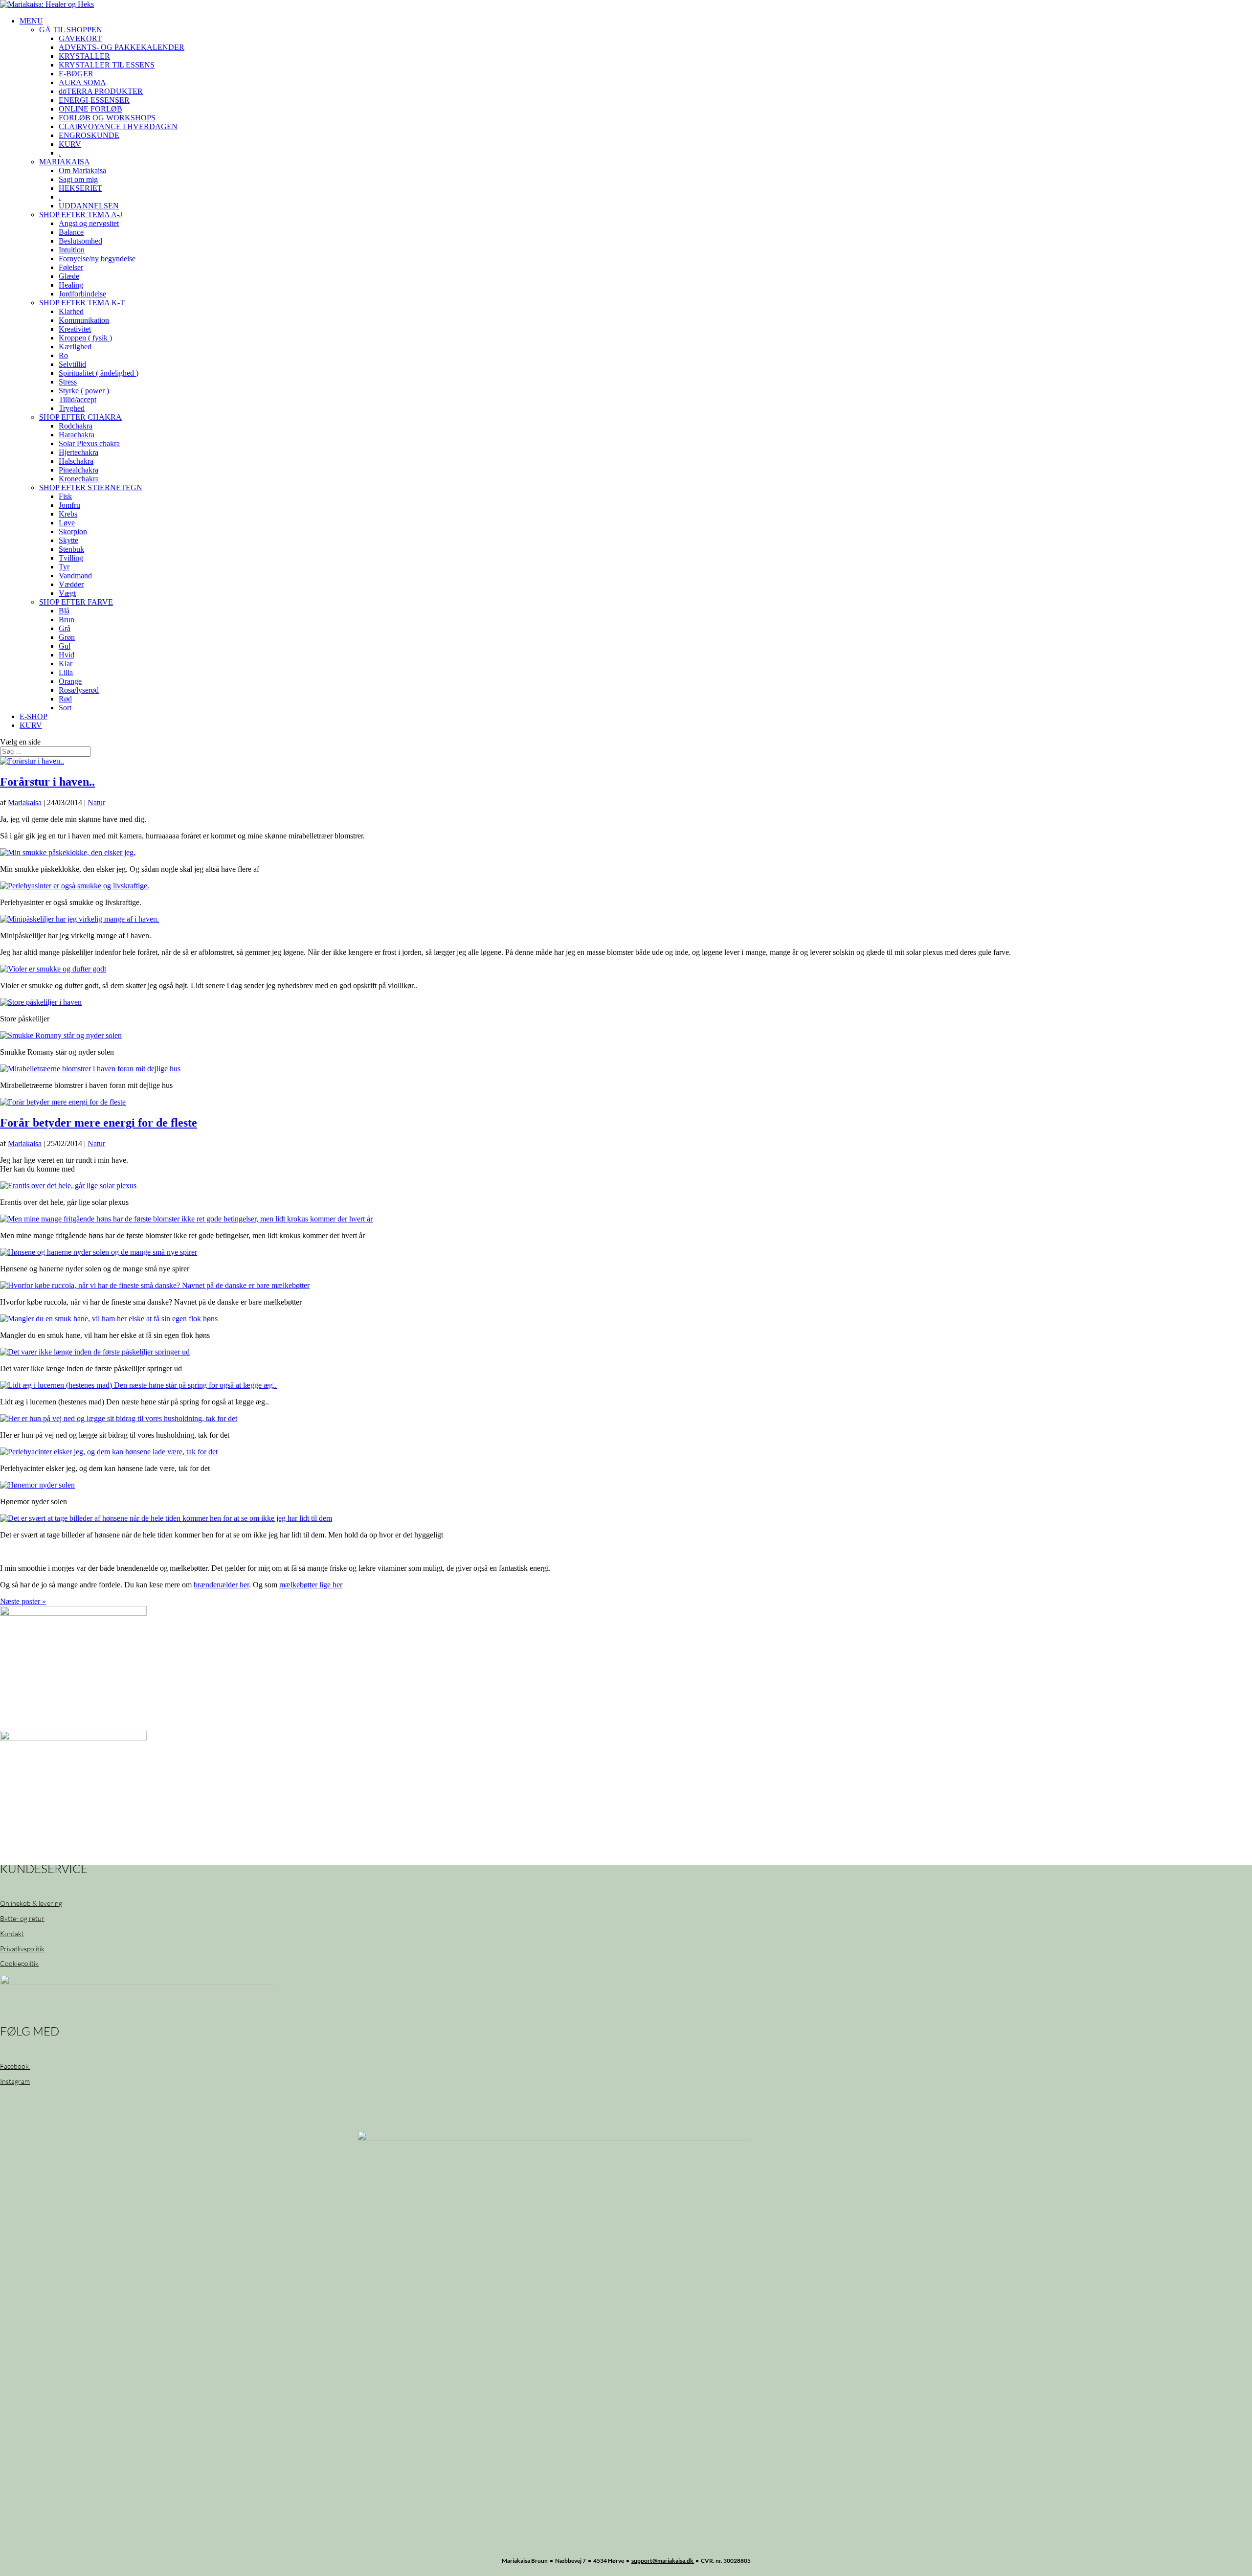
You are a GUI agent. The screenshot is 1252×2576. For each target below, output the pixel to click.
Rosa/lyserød (79, 690)
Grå (65, 628)
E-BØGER (76, 74)
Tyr (64, 567)
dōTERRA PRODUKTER (101, 91)
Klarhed (71, 311)
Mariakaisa (25, 802)
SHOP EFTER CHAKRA (80, 417)
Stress (68, 382)
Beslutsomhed (80, 241)
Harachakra (77, 435)
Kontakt (12, 1933)
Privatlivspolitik (22, 1949)
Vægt (67, 593)
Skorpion (73, 531)
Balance (71, 232)
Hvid (67, 655)
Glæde (69, 276)
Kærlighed (75, 347)
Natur (96, 802)
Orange (70, 681)
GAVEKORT (80, 38)
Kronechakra (79, 479)
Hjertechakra (78, 452)
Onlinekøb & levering (31, 1903)
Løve (67, 523)
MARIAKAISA (65, 162)
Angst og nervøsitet (89, 223)
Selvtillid (72, 364)
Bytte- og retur (22, 1918)
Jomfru (69, 505)
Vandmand (75, 576)
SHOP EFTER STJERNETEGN (91, 487)
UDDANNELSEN (89, 206)
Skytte (68, 540)
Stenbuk (71, 549)
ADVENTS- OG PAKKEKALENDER (122, 47)
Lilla (66, 672)
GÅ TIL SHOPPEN (71, 30)
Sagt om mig (78, 179)
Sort (65, 708)
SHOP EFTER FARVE (76, 602)
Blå (64, 611)
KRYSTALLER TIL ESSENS (107, 65)
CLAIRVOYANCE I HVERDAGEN (118, 126)
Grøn (67, 637)
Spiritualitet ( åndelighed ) (99, 373)
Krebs (68, 514)
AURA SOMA (82, 82)
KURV (70, 144)
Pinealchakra (78, 470)
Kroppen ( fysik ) (85, 338)
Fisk (65, 496)
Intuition (72, 250)
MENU (31, 21)
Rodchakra (76, 426)
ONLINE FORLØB (90, 109)
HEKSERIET (80, 188)
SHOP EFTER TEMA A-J (81, 215)
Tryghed (72, 408)
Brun (67, 620)
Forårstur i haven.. (47, 782)
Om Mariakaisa (82, 170)
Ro (63, 355)
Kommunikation (84, 320)
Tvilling (71, 558)
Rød (65, 699)
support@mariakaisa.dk (663, 2561)
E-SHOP (34, 716)
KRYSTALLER (84, 56)
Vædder (71, 584)
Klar (66, 664)
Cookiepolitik (19, 1963)
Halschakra (76, 461)
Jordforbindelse (82, 294)
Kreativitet (75, 329)
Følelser (71, 267)
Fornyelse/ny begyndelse (97, 259)
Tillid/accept (78, 399)
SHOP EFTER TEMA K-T (82, 303)
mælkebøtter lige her (311, 1585)
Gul (65, 646)
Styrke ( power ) (84, 391)
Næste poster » (23, 1601)
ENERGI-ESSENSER (94, 100)
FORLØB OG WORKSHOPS (107, 118)
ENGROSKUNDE (89, 135)
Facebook (15, 2066)
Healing (71, 285)
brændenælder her (221, 1585)
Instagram (15, 2081)
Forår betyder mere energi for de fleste (99, 1123)
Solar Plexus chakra (89, 443)
